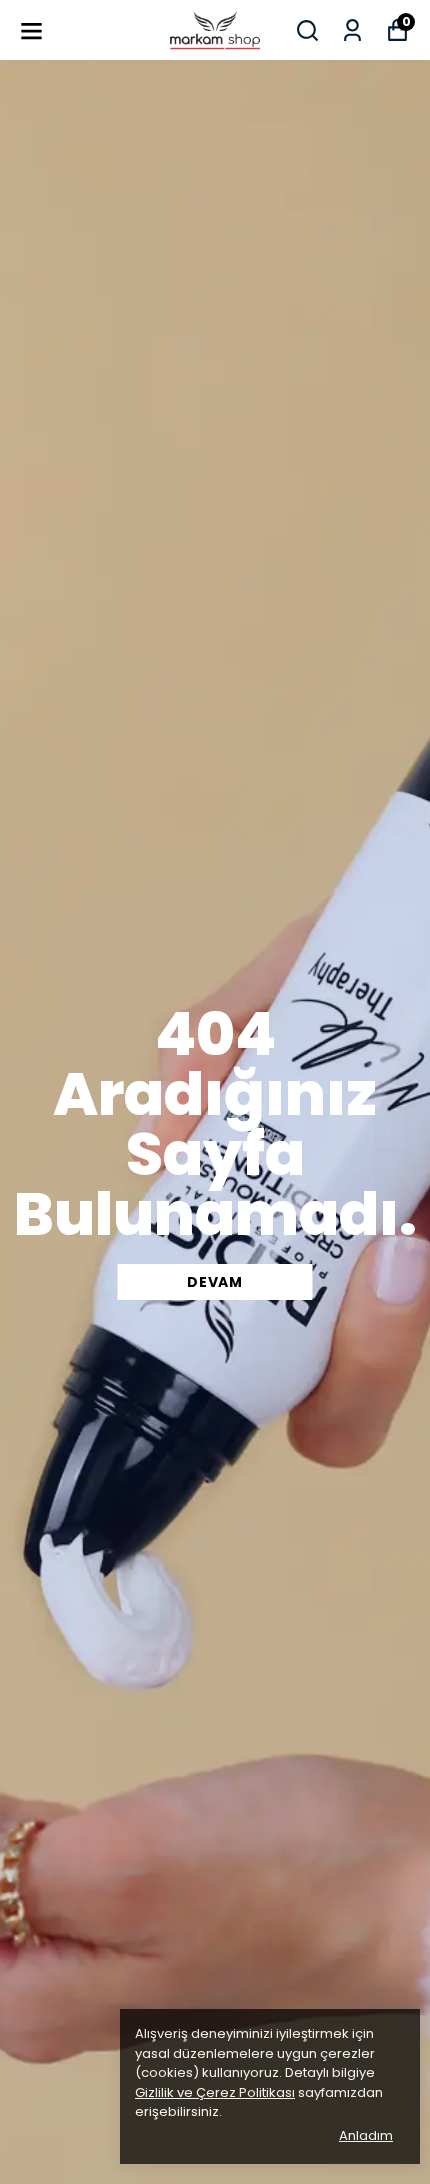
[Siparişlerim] (352, 30)
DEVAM (215, 1282)
